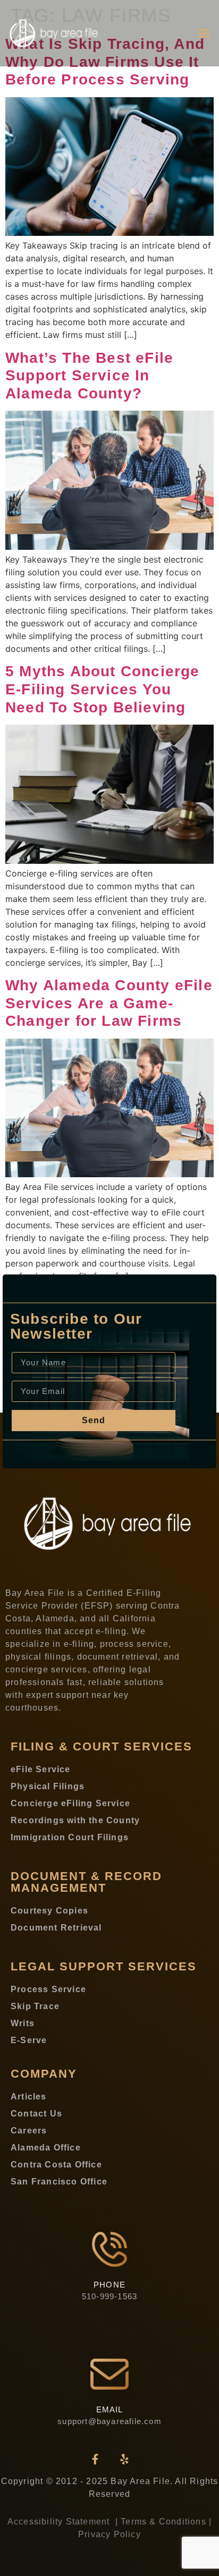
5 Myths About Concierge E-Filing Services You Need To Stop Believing (103, 689)
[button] (204, 33)
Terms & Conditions (163, 2522)
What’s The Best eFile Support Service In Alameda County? (89, 376)
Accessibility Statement (60, 2522)
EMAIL (110, 2409)
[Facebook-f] (95, 2459)
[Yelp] (124, 2459)
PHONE (109, 2285)
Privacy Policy (109, 2534)
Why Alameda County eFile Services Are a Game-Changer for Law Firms (109, 1003)
